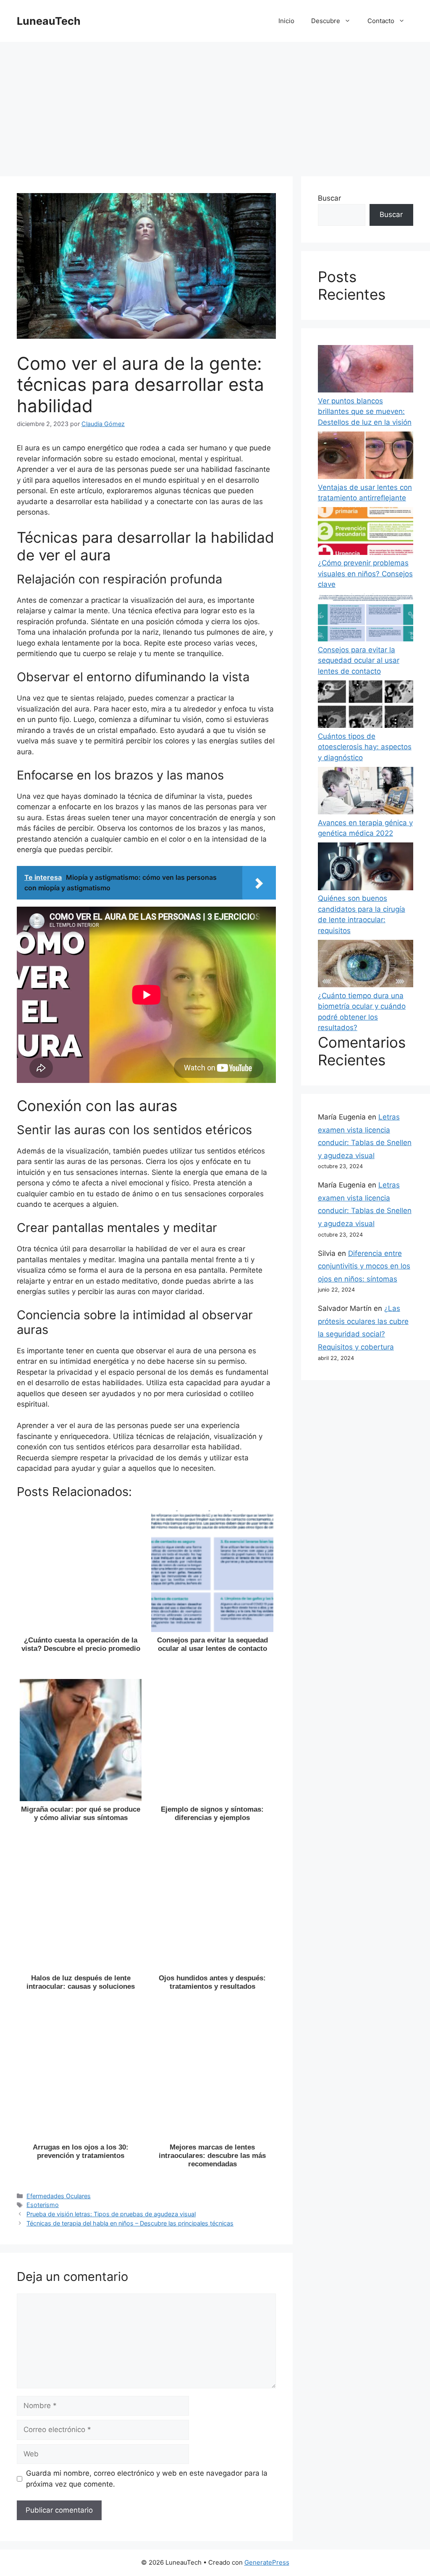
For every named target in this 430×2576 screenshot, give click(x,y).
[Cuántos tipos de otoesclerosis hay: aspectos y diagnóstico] (366, 706)
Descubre (326, 21)
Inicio (286, 21)
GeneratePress (267, 2562)
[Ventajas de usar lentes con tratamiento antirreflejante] (366, 457)
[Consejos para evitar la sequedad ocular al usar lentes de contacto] (366, 619)
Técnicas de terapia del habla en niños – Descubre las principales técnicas (130, 2223)
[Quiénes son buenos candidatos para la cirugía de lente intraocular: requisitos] (366, 868)
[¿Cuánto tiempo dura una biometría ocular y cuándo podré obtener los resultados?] (366, 965)
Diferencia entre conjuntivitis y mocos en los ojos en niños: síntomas (364, 1266)
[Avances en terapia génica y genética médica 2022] (366, 792)
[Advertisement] (215, 105)
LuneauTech (49, 21)
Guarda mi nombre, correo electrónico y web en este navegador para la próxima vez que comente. (147, 2479)
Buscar (329, 198)
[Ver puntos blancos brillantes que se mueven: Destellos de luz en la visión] (366, 370)
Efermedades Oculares (59, 2196)
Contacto (381, 21)
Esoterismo (43, 2205)
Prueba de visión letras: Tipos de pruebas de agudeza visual (111, 2214)
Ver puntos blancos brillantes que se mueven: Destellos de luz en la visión (365, 412)
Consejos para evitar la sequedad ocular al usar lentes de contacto (359, 660)
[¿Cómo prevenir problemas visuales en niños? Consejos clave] (366, 532)
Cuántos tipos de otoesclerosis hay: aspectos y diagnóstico (365, 747)
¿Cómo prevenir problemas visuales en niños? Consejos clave (365, 574)
